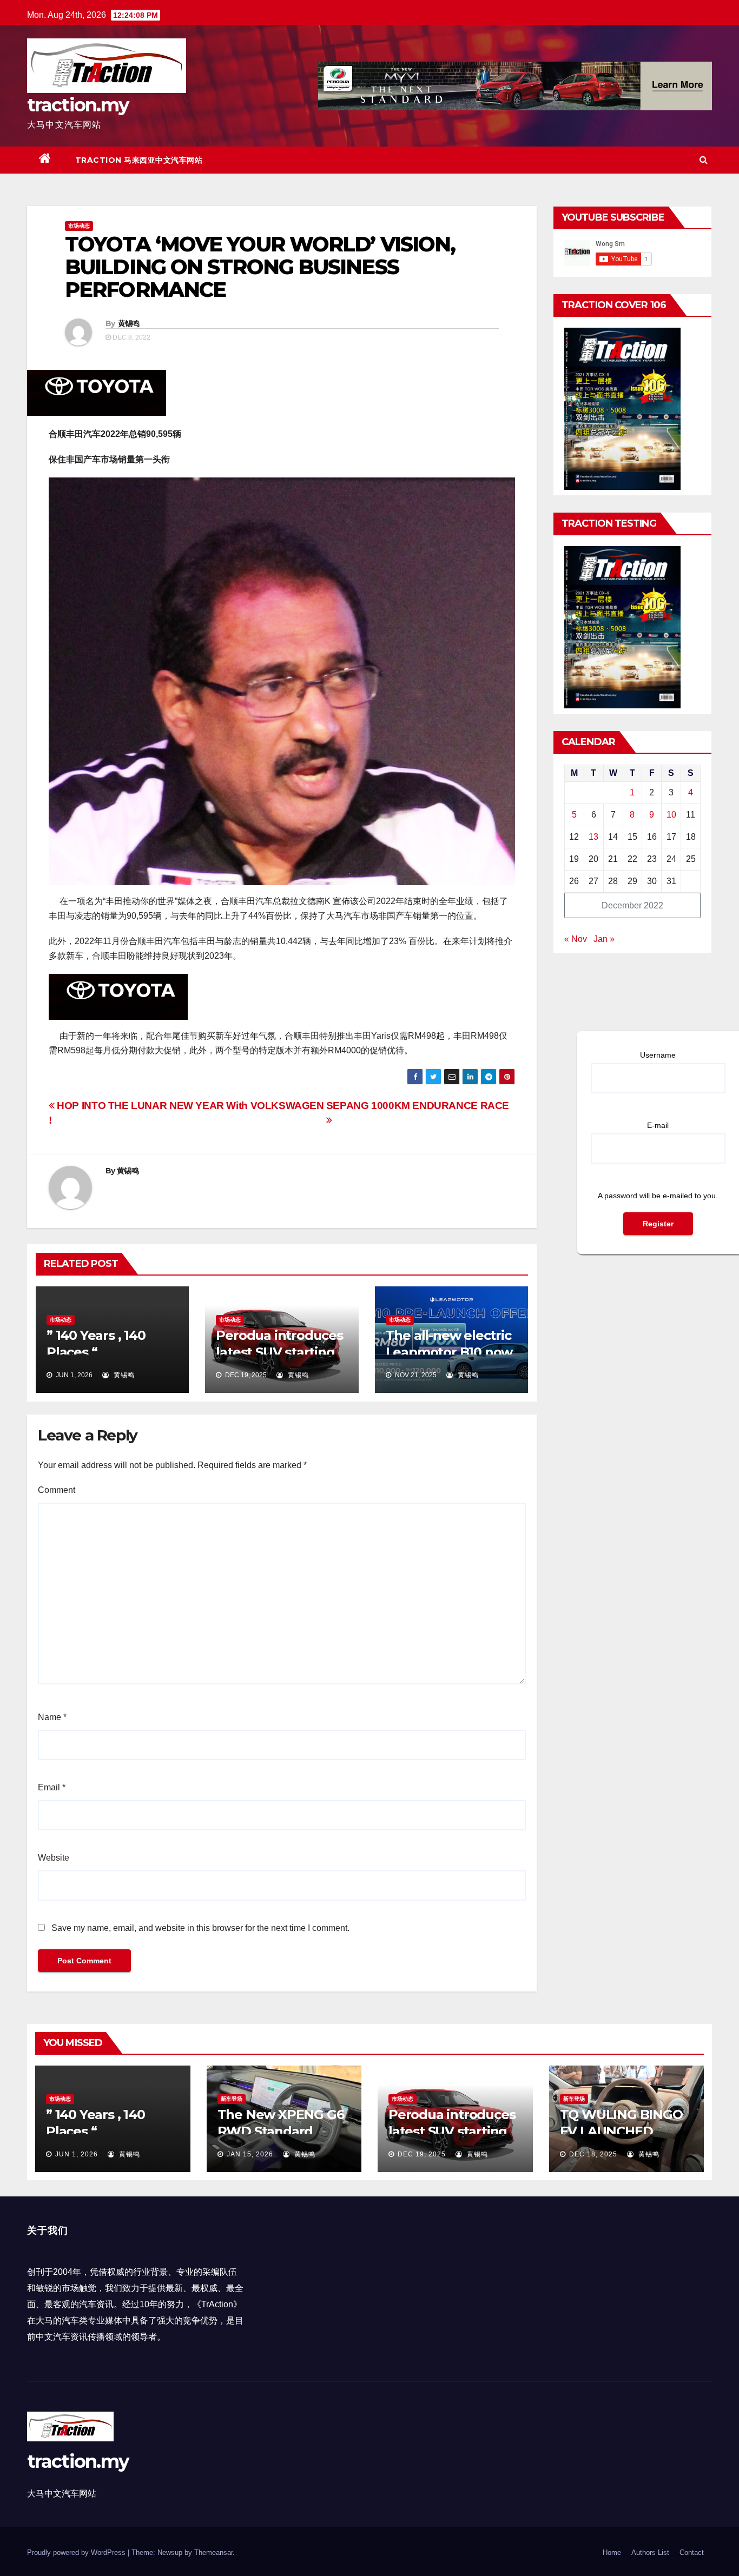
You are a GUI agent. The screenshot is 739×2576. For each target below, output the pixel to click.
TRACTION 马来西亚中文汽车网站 (139, 160)
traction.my (78, 105)
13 (593, 837)
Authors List (650, 2552)
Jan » (604, 939)
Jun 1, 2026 (77, 2154)
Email (52, 1787)
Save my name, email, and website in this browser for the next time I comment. (200, 1928)
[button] (704, 160)
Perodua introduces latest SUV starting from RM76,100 (279, 1352)
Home (612, 2552)
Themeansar (213, 2552)
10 (671, 815)
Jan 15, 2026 (250, 2154)
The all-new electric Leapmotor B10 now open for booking (449, 1352)
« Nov (576, 939)
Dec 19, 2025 (422, 2154)
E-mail (658, 1125)
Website (54, 1858)
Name (52, 1717)
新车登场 (232, 2099)
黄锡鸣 (129, 323)
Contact (692, 2552)
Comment (57, 1490)
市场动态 (79, 226)
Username (658, 1055)
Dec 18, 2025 (593, 2154)
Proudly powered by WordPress (77, 2552)
